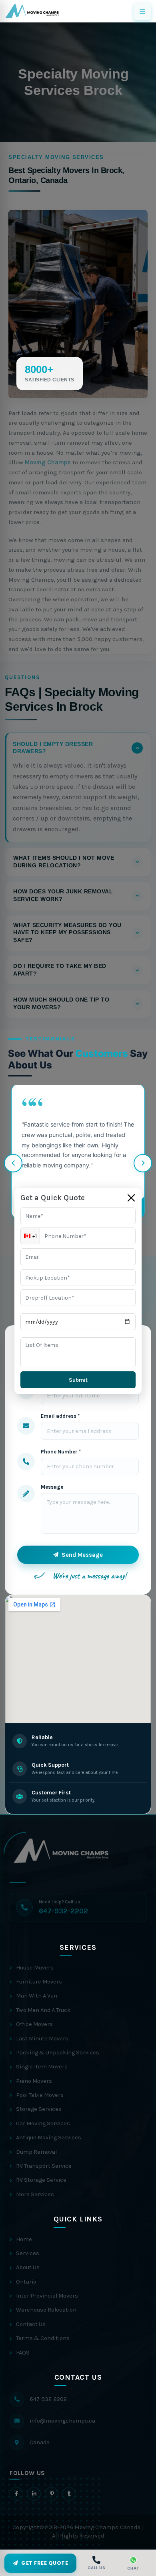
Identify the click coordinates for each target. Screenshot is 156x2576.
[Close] (131, 1198)
